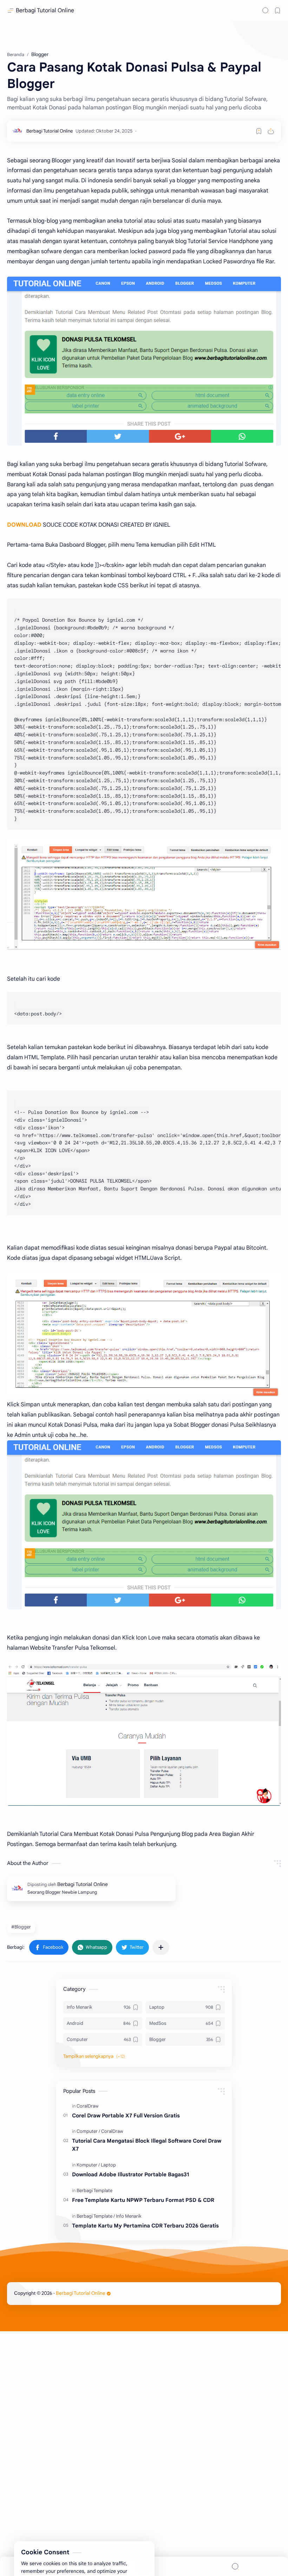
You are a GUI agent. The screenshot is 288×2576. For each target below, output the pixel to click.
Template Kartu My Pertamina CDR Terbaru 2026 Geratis (145, 2226)
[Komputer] (88, 2165)
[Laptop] (108, 2165)
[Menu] (144, 2566)
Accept (63, 2548)
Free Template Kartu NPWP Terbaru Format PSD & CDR (143, 2200)
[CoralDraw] (88, 2106)
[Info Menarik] (129, 2216)
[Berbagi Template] (94, 2190)
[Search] (266, 11)
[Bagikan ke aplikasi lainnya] (161, 1947)
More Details (128, 2548)
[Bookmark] (277, 11)
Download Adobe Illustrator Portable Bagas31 (130, 2174)
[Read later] (259, 131)
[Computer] (88, 2131)
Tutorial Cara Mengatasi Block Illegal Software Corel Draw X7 (147, 2145)
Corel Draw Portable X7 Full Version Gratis (126, 2115)
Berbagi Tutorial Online (45, 11)
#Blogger (21, 1927)
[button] (49, 1947)
